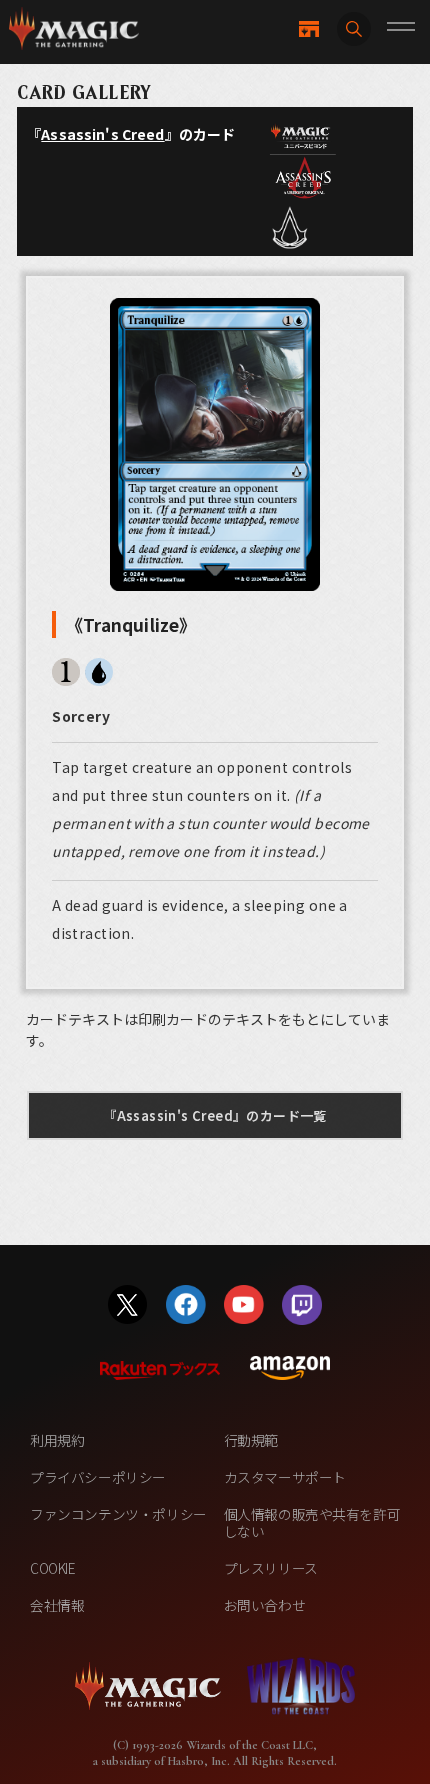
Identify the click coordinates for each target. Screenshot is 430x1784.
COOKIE (53, 1568)
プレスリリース (271, 1568)
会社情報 (57, 1605)
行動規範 (251, 1440)
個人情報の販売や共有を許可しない (312, 1522)
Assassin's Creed (102, 134)
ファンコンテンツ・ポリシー (118, 1514)
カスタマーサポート (285, 1477)
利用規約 (57, 1440)
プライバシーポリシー (98, 1477)
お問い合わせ (265, 1605)
